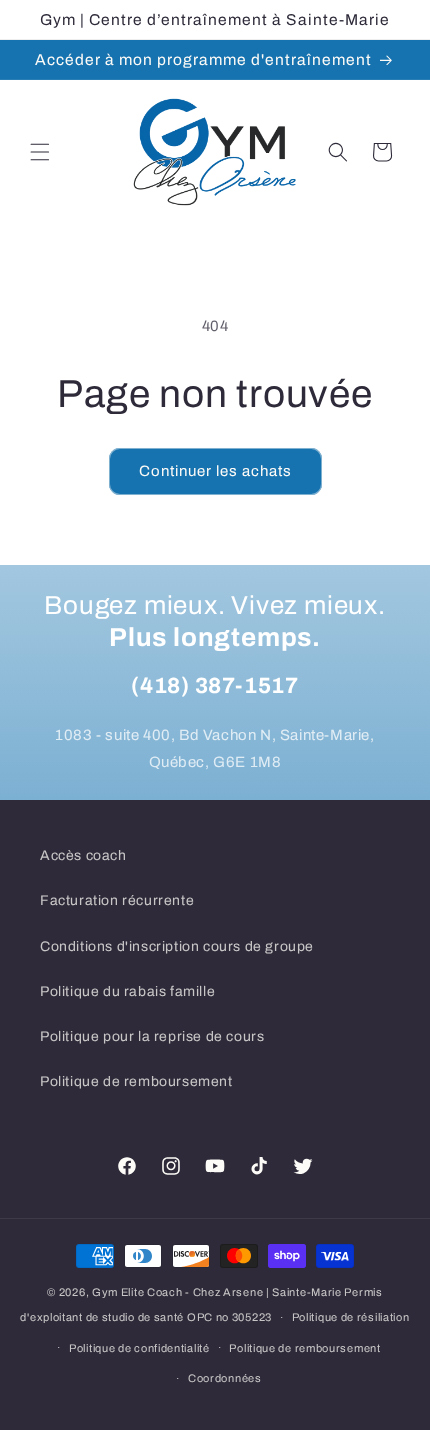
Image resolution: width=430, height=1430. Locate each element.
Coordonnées (225, 1378)
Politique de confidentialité (139, 1348)
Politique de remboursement (136, 1081)
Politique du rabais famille (127, 991)
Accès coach (83, 855)
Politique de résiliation (351, 1317)
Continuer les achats (215, 471)
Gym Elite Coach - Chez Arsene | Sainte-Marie (217, 1292)
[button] (40, 152)
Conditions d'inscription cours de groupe (177, 946)
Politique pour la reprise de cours (152, 1036)
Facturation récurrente (117, 900)
